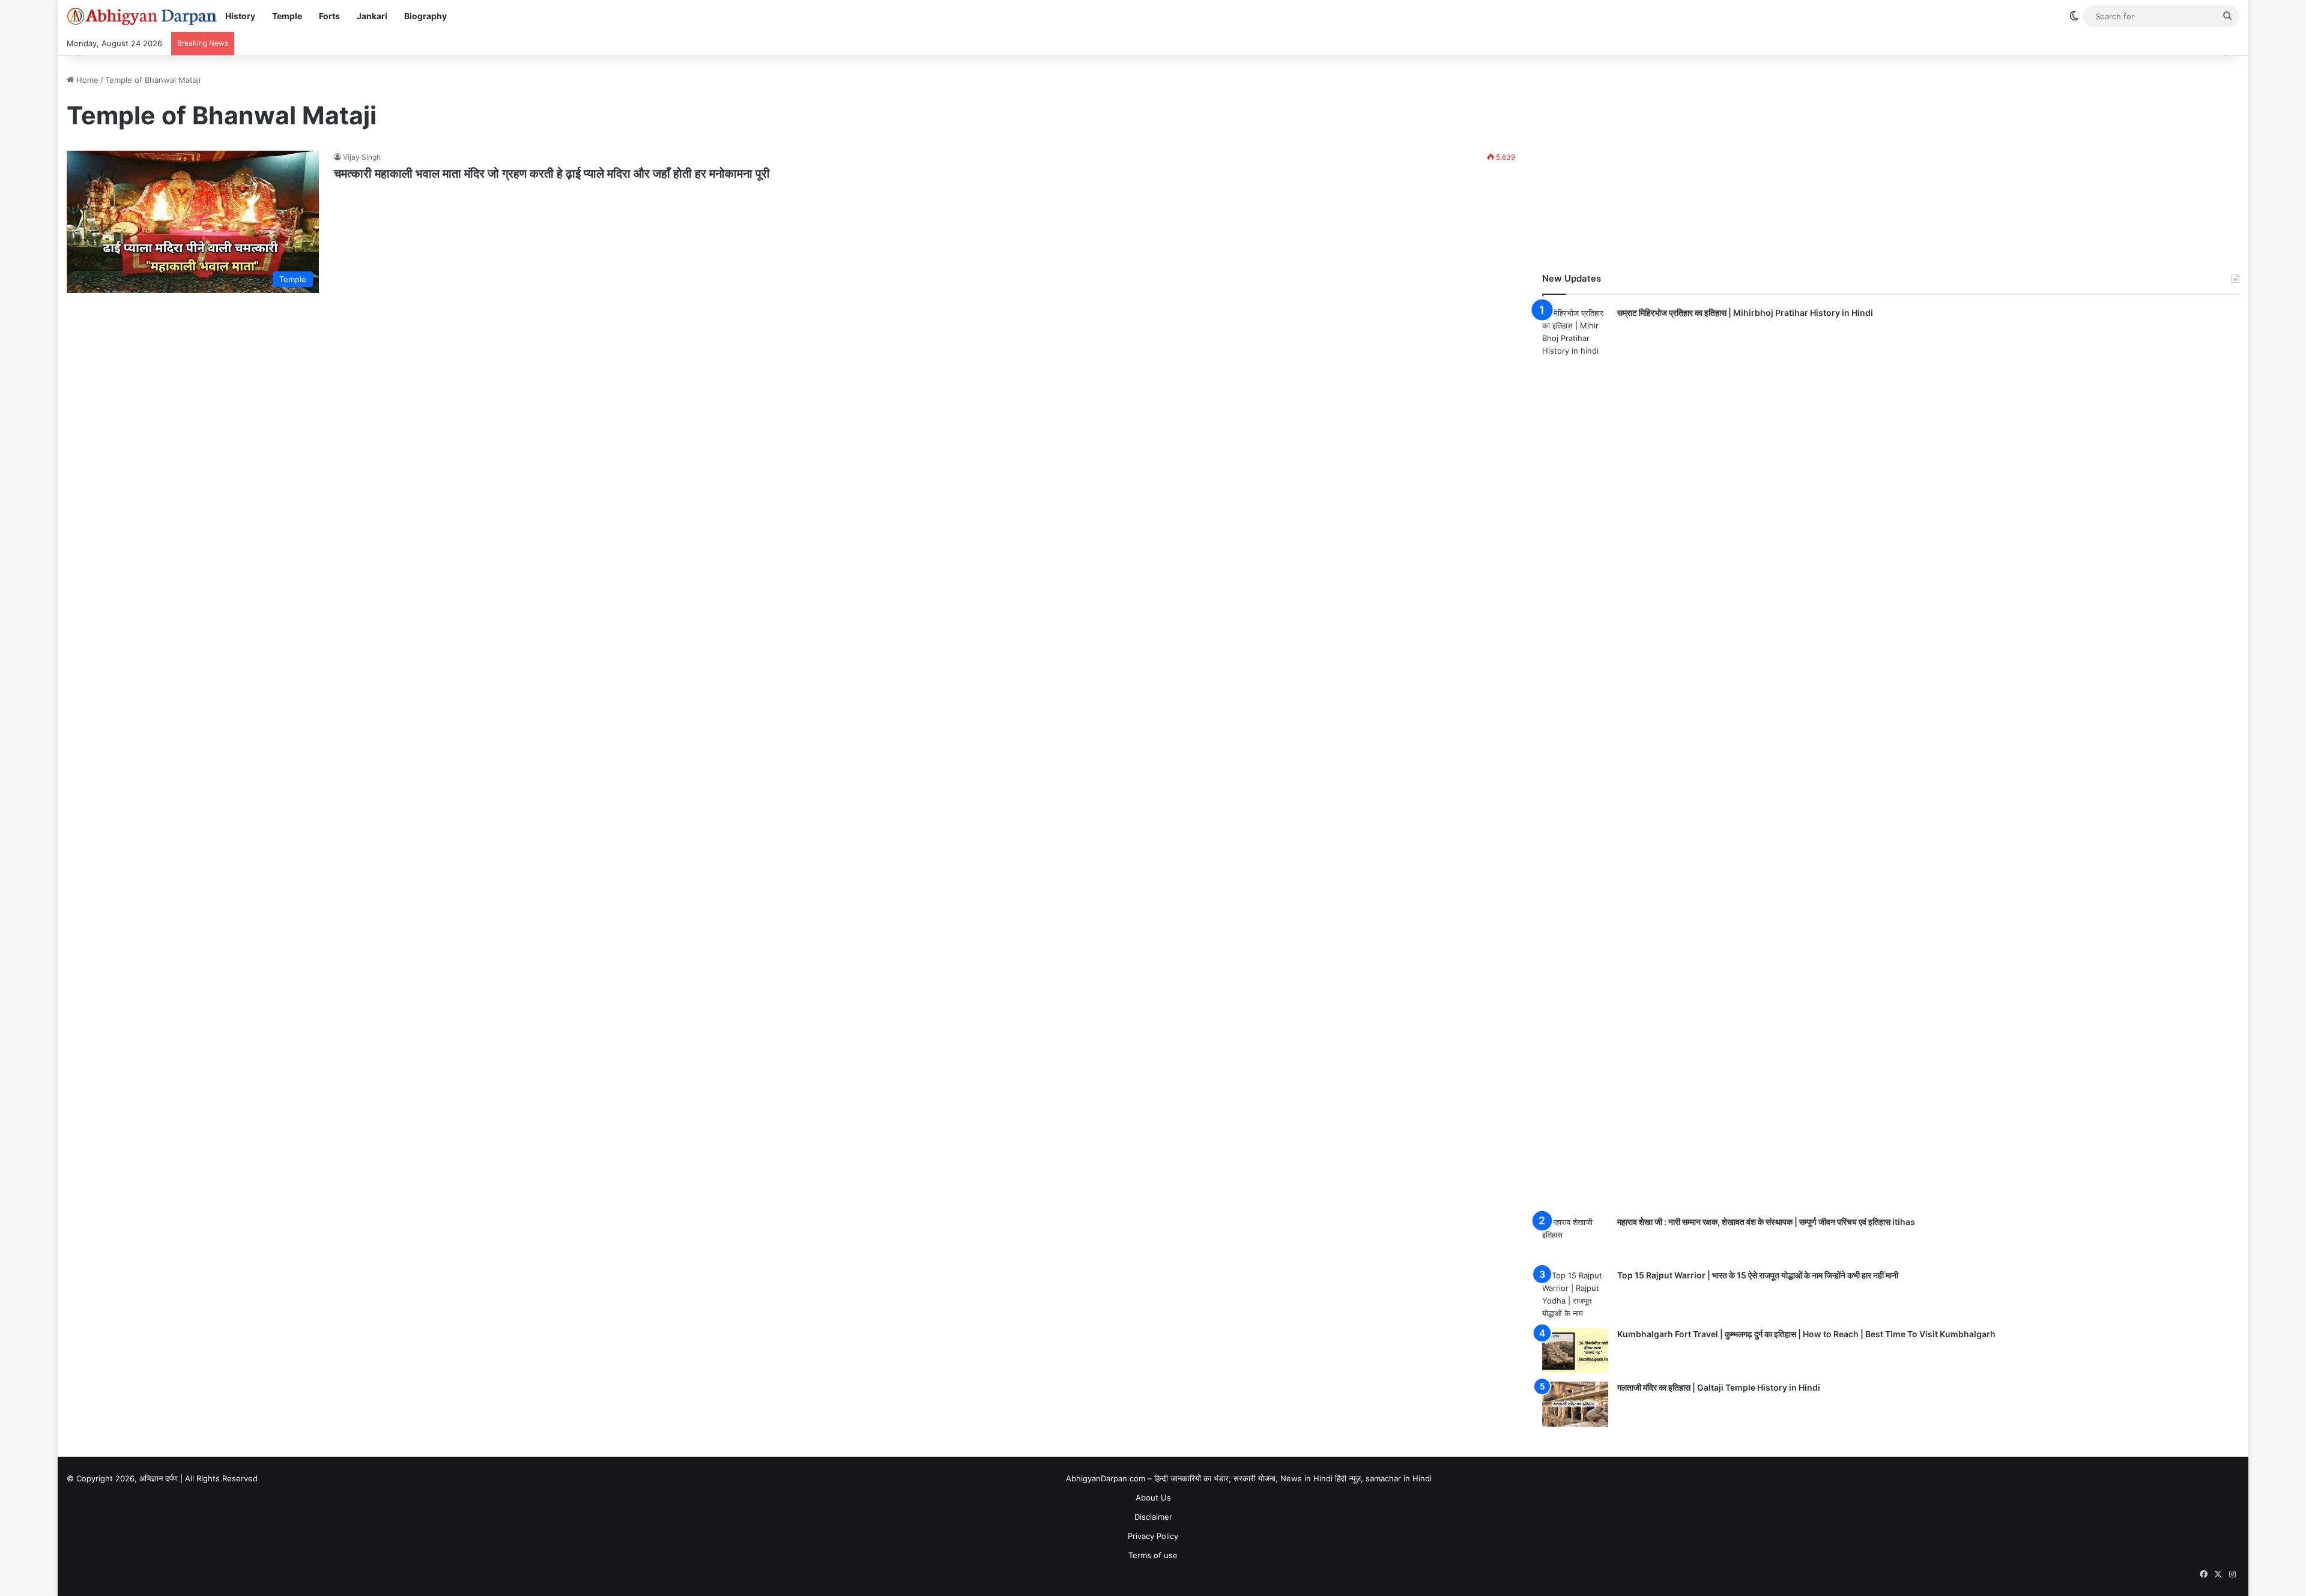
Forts (329, 16)
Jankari (372, 16)
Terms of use (1153, 1555)
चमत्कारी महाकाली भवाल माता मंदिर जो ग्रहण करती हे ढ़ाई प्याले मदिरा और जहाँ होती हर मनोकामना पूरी (552, 174)
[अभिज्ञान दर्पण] (142, 16)
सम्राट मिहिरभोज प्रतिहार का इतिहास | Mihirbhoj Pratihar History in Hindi (1745, 313)
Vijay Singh (362, 157)
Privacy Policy (1153, 1536)
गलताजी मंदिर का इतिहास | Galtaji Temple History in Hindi (1719, 1387)
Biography (425, 16)
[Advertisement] (1891, 158)
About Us (1153, 1498)
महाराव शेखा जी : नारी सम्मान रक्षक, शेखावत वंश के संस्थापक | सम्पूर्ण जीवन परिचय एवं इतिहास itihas (1766, 1222)
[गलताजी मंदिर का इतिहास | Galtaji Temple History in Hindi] (1575, 1404)
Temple (287, 16)
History (240, 16)
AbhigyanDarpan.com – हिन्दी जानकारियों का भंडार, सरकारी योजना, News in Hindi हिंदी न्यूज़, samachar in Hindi (1249, 1478)
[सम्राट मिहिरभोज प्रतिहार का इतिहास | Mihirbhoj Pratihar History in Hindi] (1575, 757)
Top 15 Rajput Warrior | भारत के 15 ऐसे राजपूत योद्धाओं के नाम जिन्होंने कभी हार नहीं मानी (1758, 1275)
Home (86, 80)
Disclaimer (1153, 1517)
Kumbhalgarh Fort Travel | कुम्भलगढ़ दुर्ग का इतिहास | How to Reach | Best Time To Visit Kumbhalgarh (1806, 1334)
